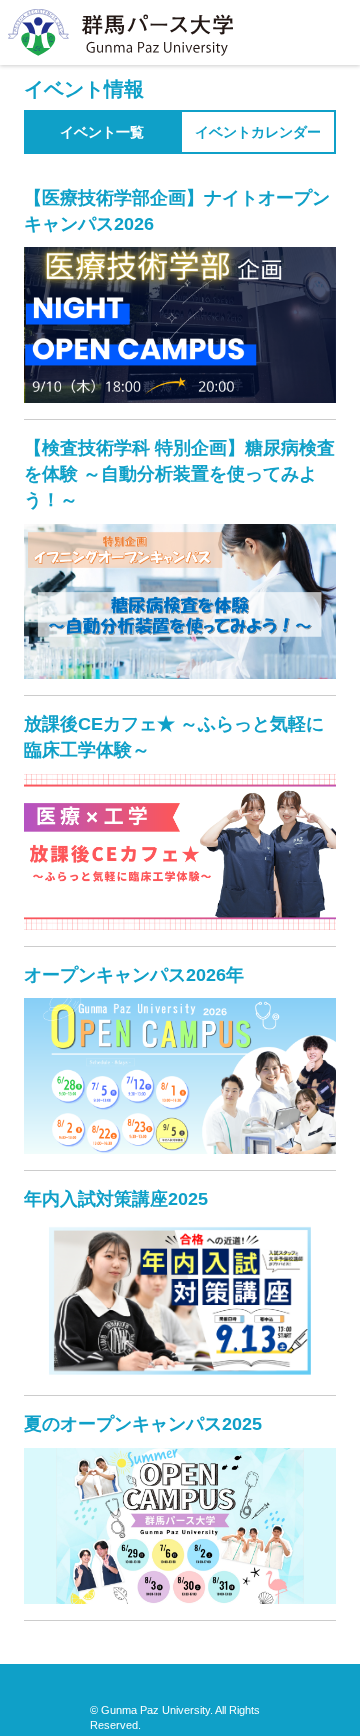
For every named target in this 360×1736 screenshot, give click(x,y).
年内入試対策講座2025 (116, 1199)
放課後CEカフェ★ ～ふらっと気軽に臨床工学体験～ (174, 737)
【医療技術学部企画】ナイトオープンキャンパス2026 (177, 211)
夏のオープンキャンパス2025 (143, 1424)
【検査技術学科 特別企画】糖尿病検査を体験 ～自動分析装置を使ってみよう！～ (179, 473)
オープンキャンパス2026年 (134, 975)
